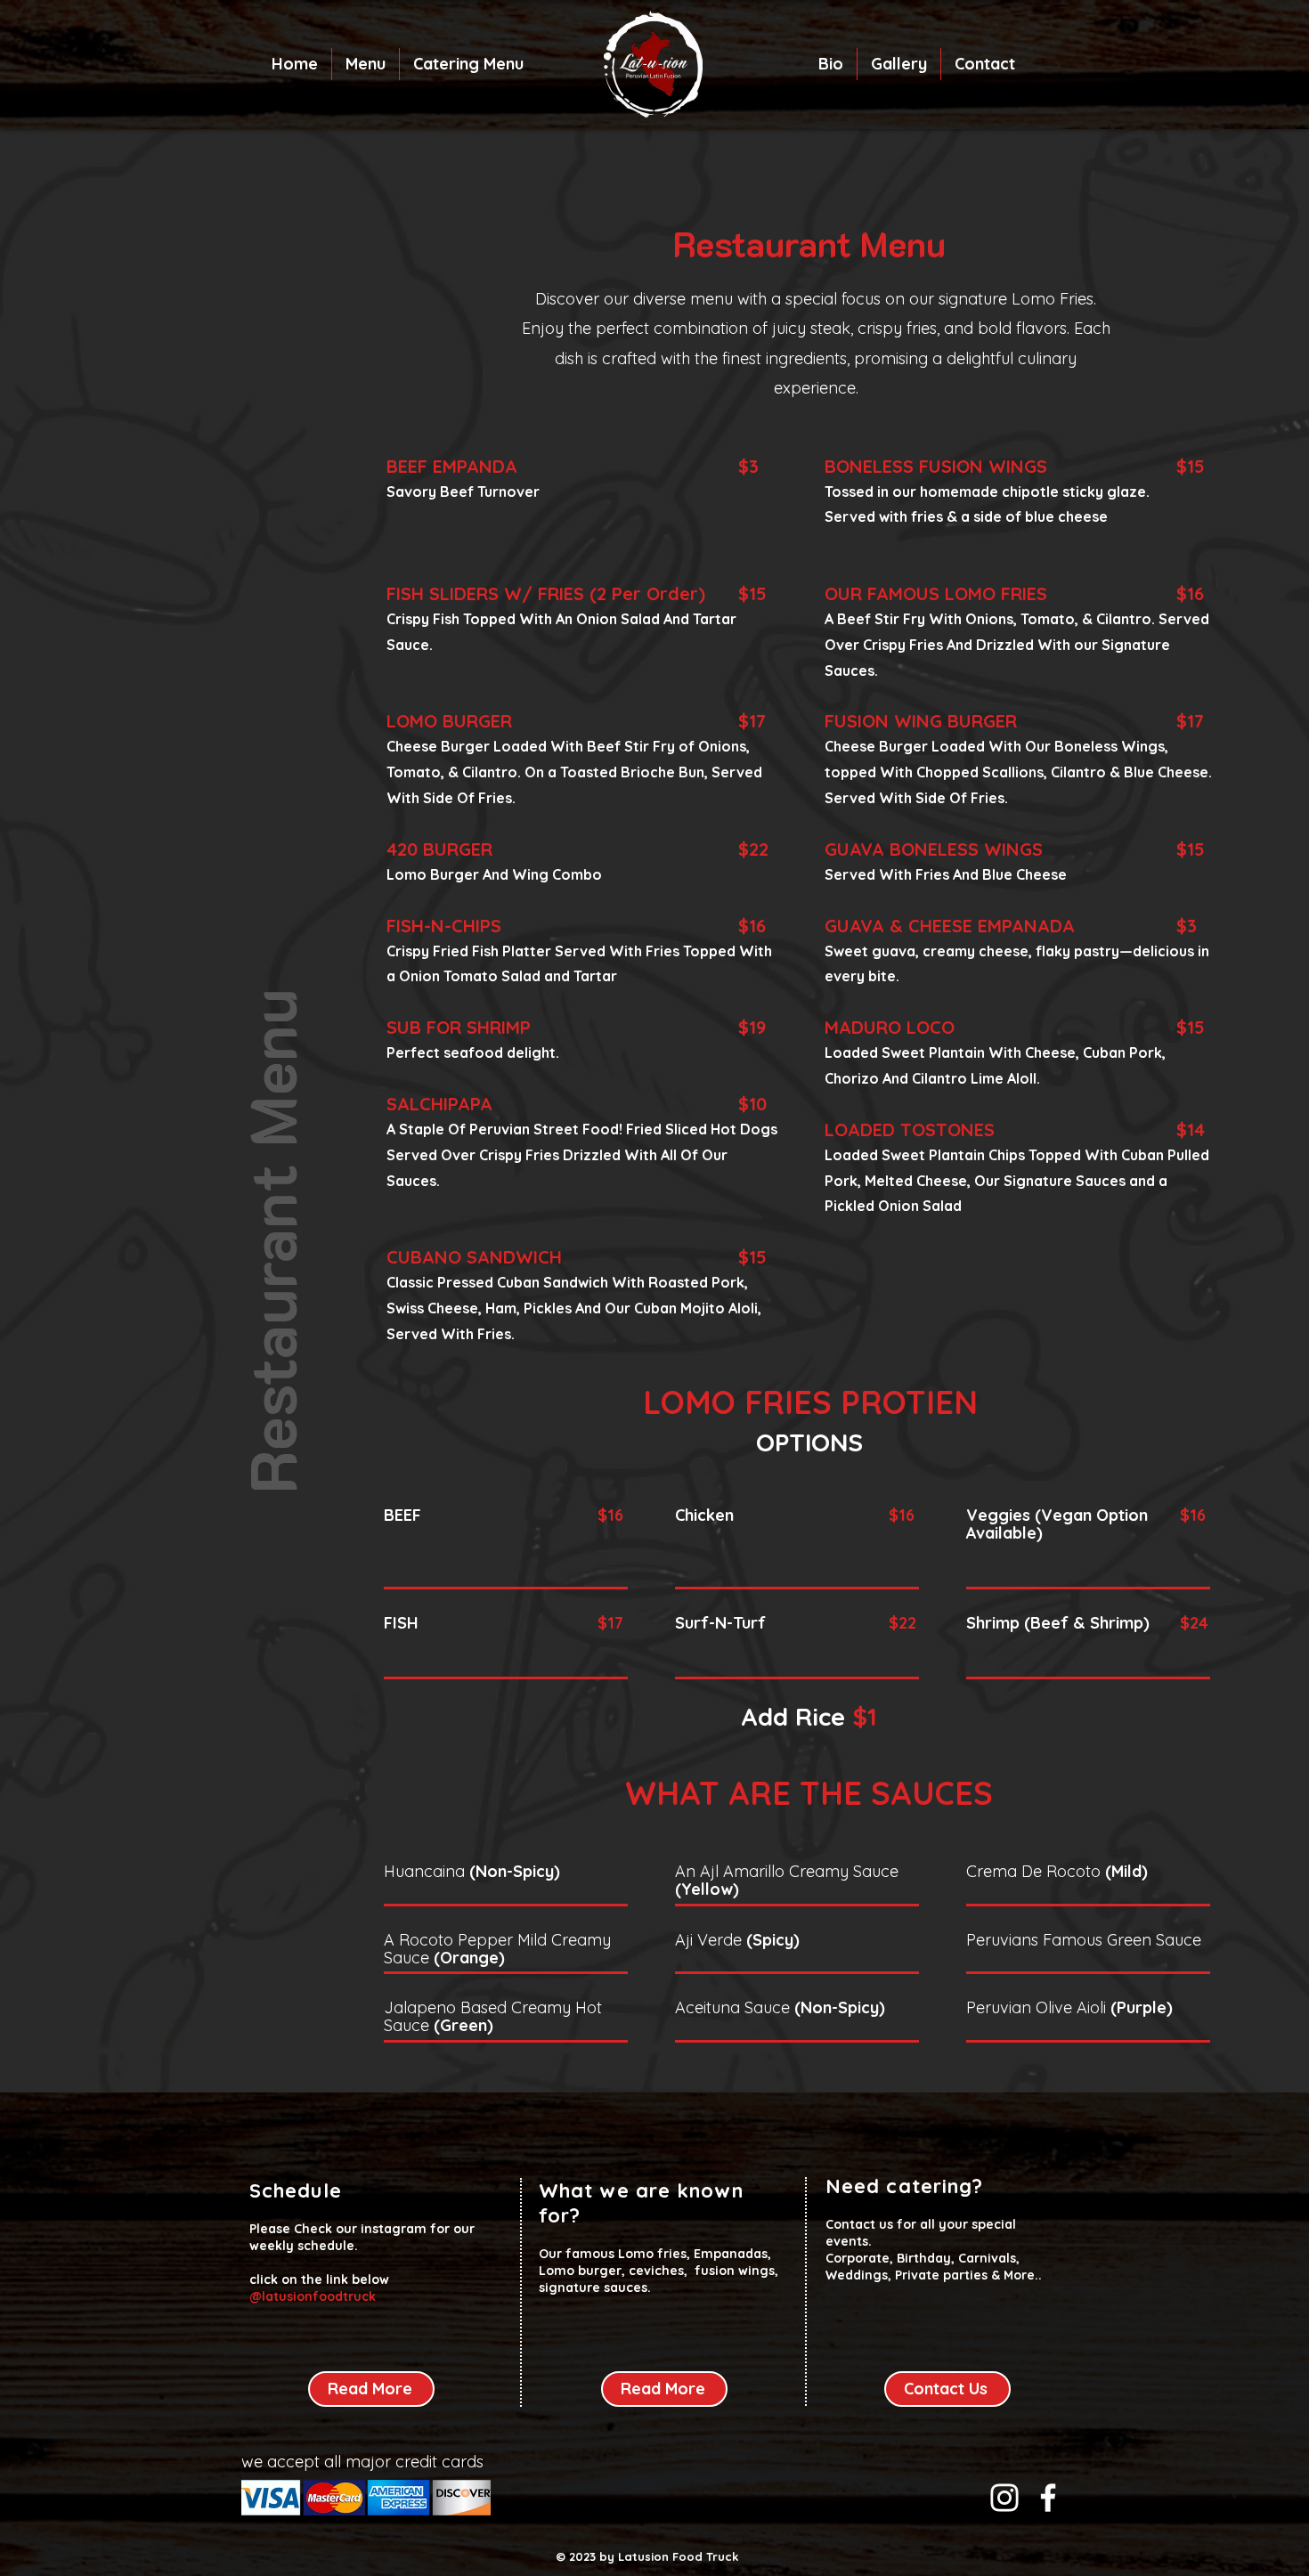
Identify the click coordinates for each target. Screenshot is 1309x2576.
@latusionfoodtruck (313, 2296)
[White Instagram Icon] (1004, 2498)
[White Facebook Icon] (1048, 2498)
